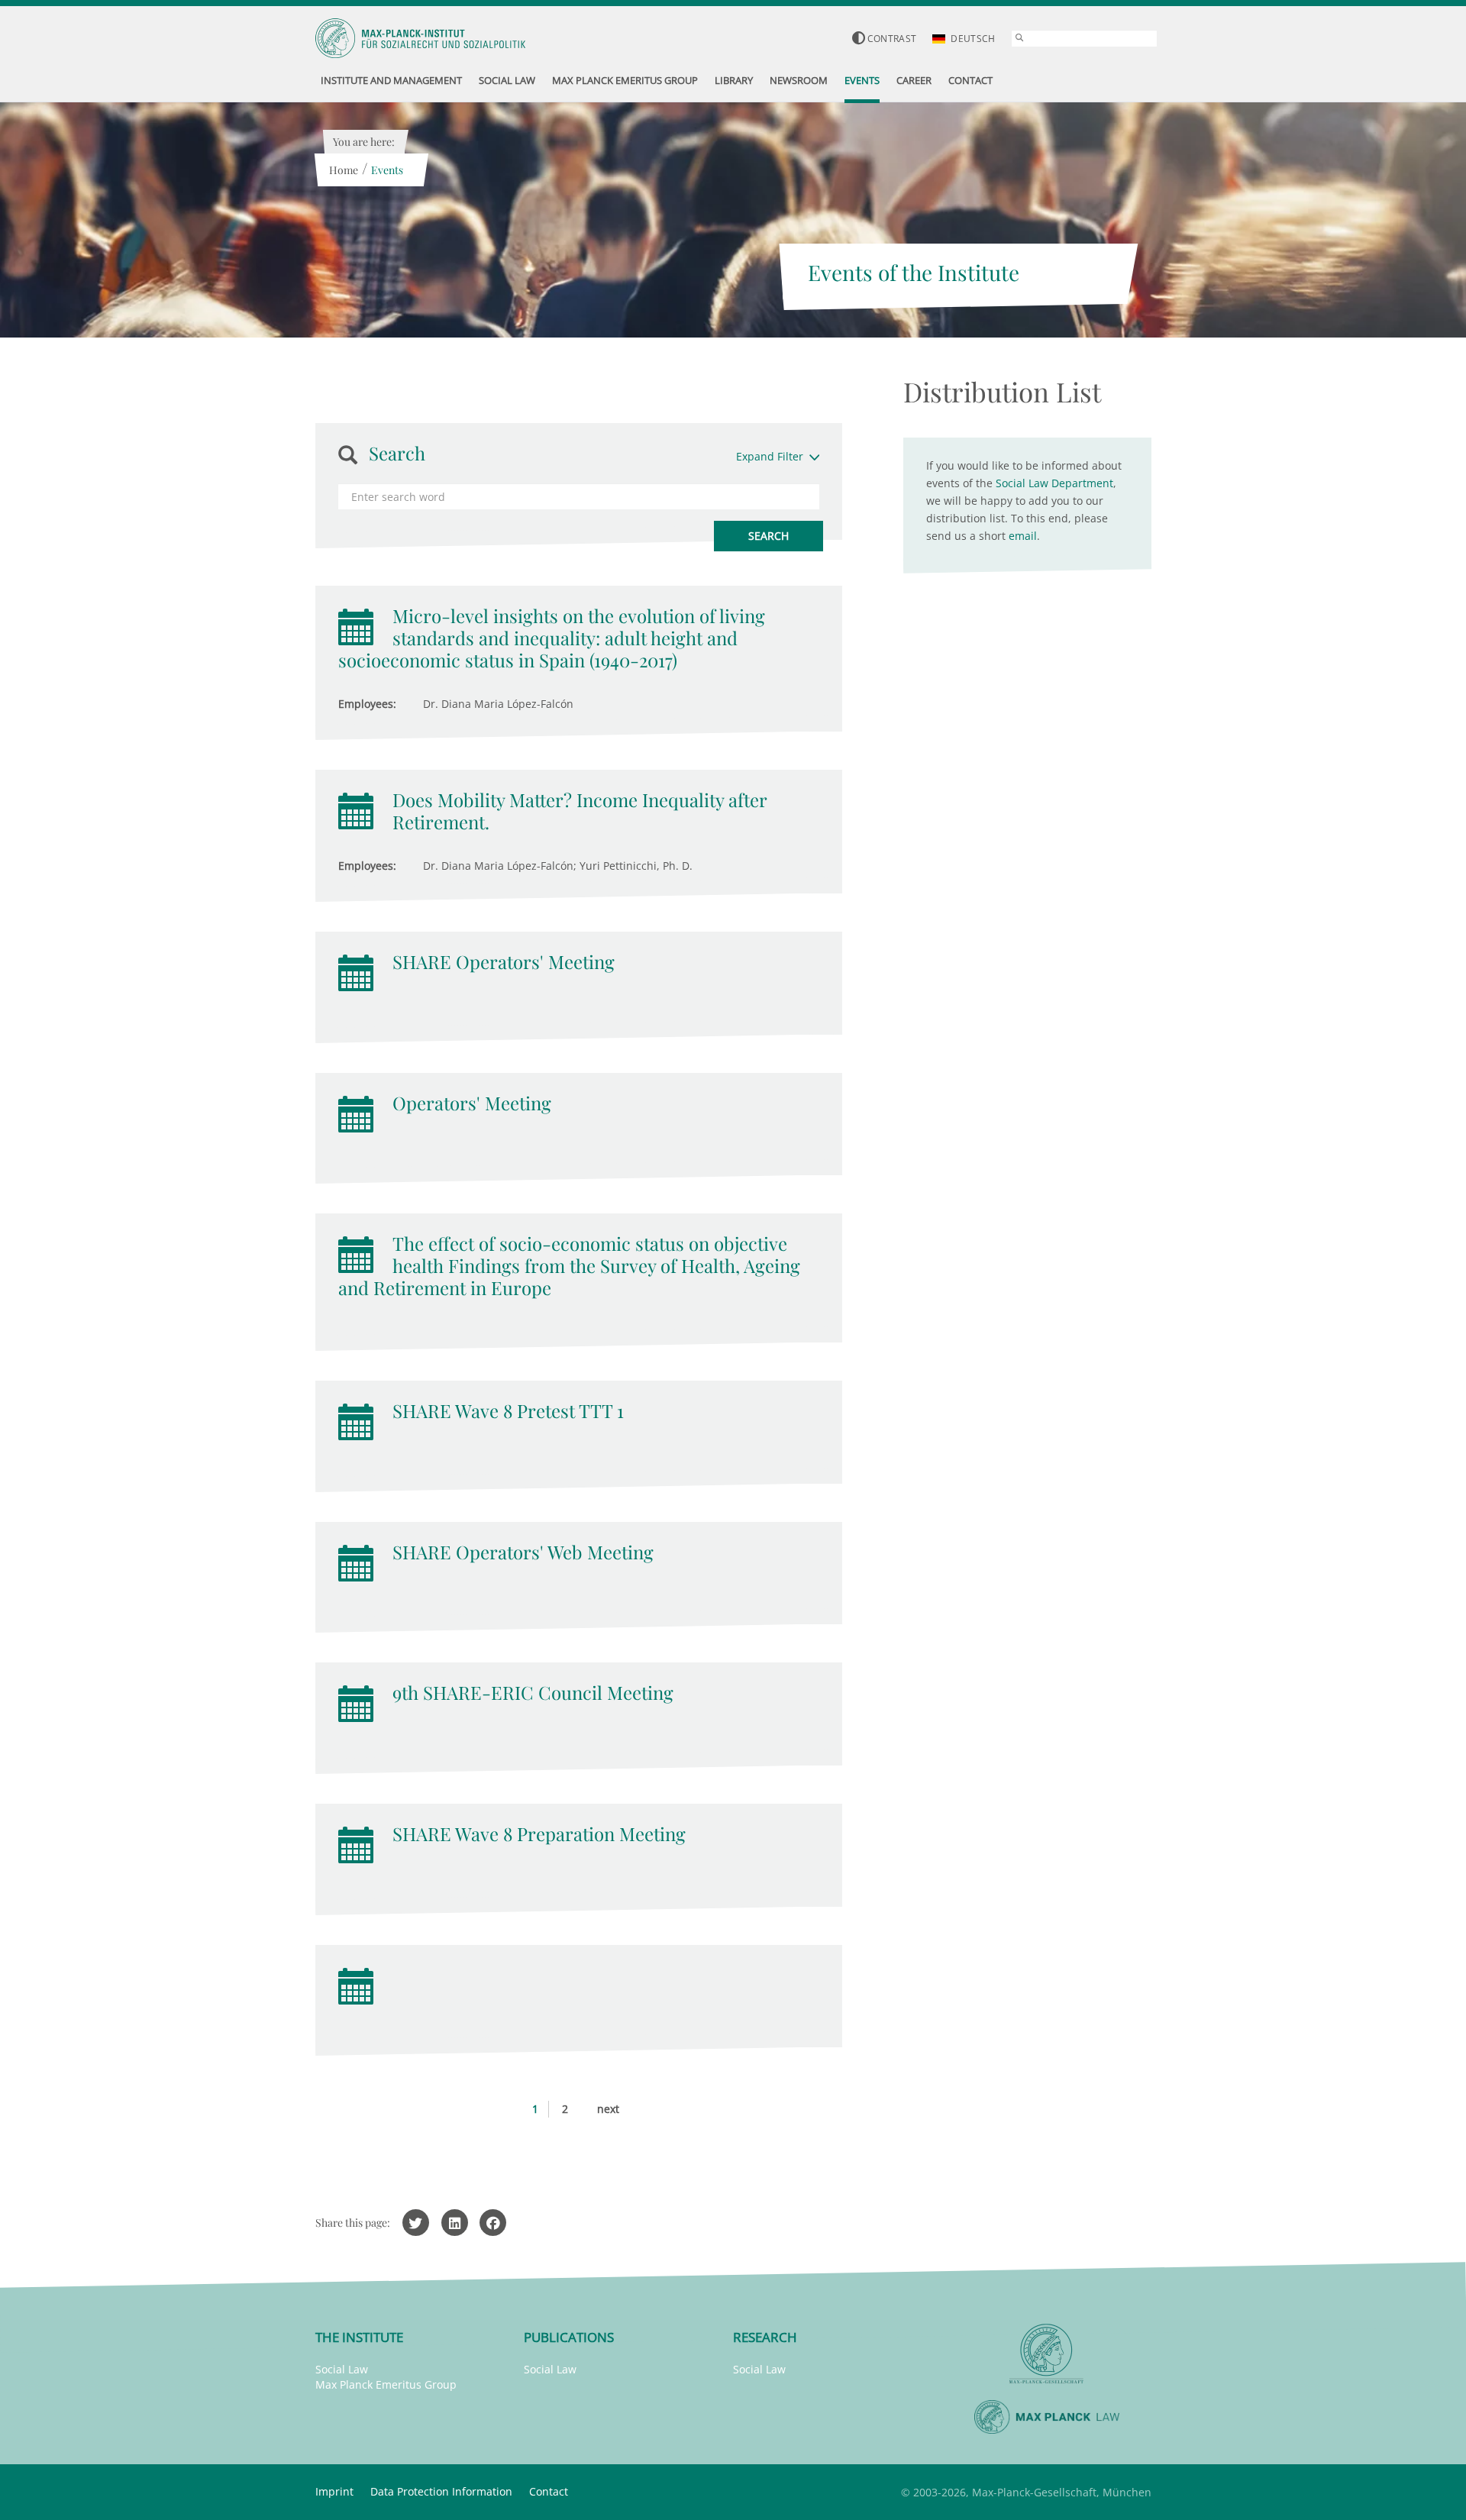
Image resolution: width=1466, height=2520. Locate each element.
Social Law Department (1054, 483)
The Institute (359, 2337)
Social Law (342, 2369)
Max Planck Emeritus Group (386, 2384)
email (1023, 536)
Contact (549, 2491)
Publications (569, 2337)
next (608, 2109)
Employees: (367, 704)
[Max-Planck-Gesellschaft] (1047, 2354)
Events (387, 170)
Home (344, 170)
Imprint (334, 2491)
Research (765, 2337)
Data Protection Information (441, 2491)
